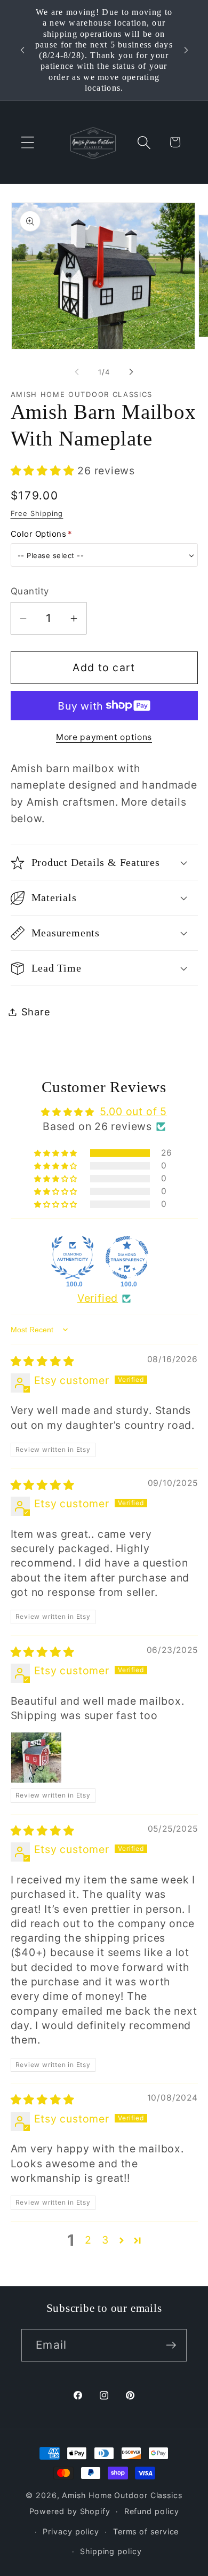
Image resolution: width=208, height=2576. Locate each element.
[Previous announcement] (22, 50)
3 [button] (105, 2240)
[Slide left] (77, 372)
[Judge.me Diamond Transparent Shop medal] (127, 1258)
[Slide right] (131, 372)
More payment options (104, 737)
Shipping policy (111, 2551)
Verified (98, 1298)
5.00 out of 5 (133, 1111)
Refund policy (152, 2511)
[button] (27, 142)
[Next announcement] (186, 50)
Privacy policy (71, 2531)
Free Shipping (37, 513)
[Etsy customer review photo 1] (36, 1758)
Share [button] (36, 1012)
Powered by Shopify (70, 2511)
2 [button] (88, 2240)
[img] (43, 1361)
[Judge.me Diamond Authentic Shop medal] (73, 1258)
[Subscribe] (171, 2345)
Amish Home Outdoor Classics (122, 2495)
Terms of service (146, 2531)
